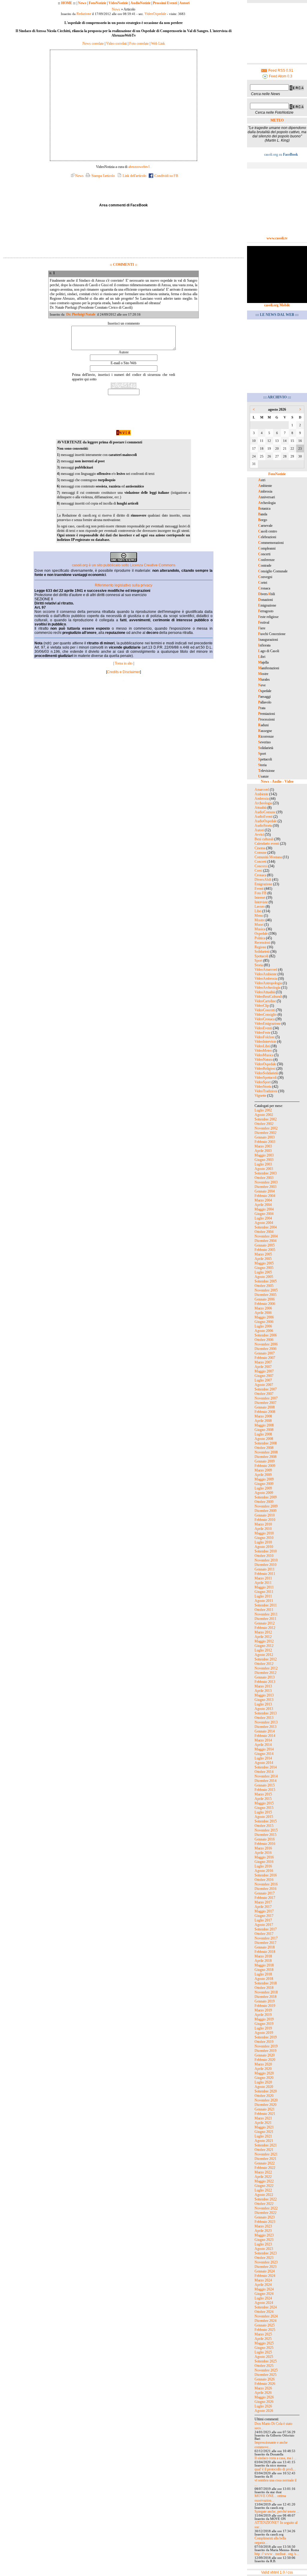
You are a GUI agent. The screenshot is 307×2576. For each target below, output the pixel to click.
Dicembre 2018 (265, 1997)
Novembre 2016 (266, 1884)
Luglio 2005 (263, 1272)
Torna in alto (124, 663)
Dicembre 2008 (265, 1457)
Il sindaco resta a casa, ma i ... (276, 2458)
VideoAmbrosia (266, 979)
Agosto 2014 (264, 1763)
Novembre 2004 (266, 1236)
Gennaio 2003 (265, 1137)
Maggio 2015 (264, 1803)
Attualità (261, 808)
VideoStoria (263, 1087)
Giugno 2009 (264, 1484)
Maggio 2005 (264, 1263)
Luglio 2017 (263, 1920)
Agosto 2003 (264, 1169)
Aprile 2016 (263, 1853)
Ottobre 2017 (264, 1934)
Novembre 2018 (266, 1992)
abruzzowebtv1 (139, 167)
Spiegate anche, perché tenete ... (277, 2512)
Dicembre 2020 (265, 2105)
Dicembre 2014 (265, 1781)
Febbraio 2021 (265, 2114)
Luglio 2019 (263, 2028)
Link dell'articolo (134, 176)
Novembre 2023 (266, 2262)
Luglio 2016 (263, 1866)
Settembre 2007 (266, 1389)
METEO (277, 120)
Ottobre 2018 (264, 1988)
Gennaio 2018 (265, 1947)
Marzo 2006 (263, 1308)
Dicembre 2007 (265, 1403)
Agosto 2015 (264, 1817)
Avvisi (259, 835)
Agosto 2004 (264, 1223)
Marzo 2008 (263, 1416)
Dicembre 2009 (265, 1511)
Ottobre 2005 (264, 1286)
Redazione (84, 14)
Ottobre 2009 (264, 1502)
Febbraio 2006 (265, 1304)
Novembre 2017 (266, 1938)
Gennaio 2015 (265, 1785)
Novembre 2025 (266, 2370)
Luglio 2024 (263, 2298)
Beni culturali (264, 839)
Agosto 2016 (264, 1871)
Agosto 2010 (264, 1547)
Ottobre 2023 (264, 2258)
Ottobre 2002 (264, 1124)
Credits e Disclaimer (124, 672)
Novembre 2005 (266, 1290)
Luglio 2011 (263, 1596)
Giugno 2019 (264, 2024)
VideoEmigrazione (268, 1024)
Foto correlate (139, 43)
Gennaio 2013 (265, 1677)
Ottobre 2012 (264, 1664)
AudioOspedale (266, 821)
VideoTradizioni (266, 1091)
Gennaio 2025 (265, 2325)
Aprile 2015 (263, 1799)
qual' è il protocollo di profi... (275, 2469)
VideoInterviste (265, 1042)
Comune (261, 853)
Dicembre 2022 (265, 2213)
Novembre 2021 (266, 2154)
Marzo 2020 (263, 2064)
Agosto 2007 (264, 1385)
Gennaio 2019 (265, 2001)
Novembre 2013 (266, 1722)
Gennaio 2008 (265, 1407)
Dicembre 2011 (265, 1619)
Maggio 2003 (264, 1155)
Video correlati (116, 43)
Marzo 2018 (263, 1956)
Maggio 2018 (264, 1965)
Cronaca (260, 875)
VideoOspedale (155, 14)
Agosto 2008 (264, 1439)
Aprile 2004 (263, 1205)
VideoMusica (264, 1055)
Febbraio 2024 (265, 2276)
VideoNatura (264, 1060)
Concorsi (261, 866)
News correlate (93, 43)
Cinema (260, 848)
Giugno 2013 (264, 1700)
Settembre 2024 (266, 2307)
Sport (258, 961)
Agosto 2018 (264, 1979)
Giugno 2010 (264, 1538)
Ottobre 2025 (264, 2366)
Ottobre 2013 (264, 1718)
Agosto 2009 (264, 1493)
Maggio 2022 (264, 2181)
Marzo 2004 (263, 1200)
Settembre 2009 (266, 1497)
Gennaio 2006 (265, 1299)
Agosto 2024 (264, 2303)
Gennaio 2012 (265, 1623)
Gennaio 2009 (265, 1461)
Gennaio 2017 (265, 1893)
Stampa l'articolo (103, 176)
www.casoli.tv (277, 238)
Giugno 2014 (264, 1754)
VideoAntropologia (268, 983)
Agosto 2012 (264, 1655)
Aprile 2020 (263, 2069)
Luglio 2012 (263, 1650)
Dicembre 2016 (265, 1889)
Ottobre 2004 (264, 1232)
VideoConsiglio (266, 1015)
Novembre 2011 (266, 1614)
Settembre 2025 (266, 2361)
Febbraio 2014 (265, 1736)
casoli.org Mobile (277, 305)
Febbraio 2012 (265, 1628)
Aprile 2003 (263, 1151)
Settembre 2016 (266, 1875)
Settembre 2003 (266, 1173)
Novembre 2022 (266, 2208)
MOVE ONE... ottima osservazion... (270, 2498)
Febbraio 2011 (265, 1574)
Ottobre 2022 (264, 2204)
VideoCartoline (265, 1001)
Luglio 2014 (263, 1758)
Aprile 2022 (263, 2177)
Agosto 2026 (264, 2411)
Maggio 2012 (264, 1641)
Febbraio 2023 (265, 2222)
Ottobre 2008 (264, 1448)
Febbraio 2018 (265, 1952)
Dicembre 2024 (265, 2321)
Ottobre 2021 (264, 2150)
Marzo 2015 (263, 1794)
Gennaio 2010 (265, 1515)
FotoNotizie (97, 3)
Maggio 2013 (264, 1695)
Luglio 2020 (263, 2082)
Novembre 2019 (266, 2046)
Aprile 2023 (263, 2231)
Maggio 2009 (264, 1479)
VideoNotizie (118, 3)
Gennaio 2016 (265, 1839)
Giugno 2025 (264, 2348)
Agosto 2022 (264, 2195)
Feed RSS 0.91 (280, 70)
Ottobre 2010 (264, 1556)
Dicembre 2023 (265, 2267)
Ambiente (261, 794)
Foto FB (261, 893)
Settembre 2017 (266, 1929)
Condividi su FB (166, 176)
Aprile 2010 (263, 1529)
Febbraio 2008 (265, 1412)
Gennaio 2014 (265, 1731)
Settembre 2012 (266, 1659)
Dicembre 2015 (265, 1835)
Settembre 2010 (266, 1551)
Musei (259, 925)
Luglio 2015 (263, 1812)
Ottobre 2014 (264, 1772)
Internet (260, 898)
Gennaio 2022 (265, 2163)
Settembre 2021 (266, 2145)
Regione (260, 947)
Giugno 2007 (264, 1376)
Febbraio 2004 (265, 1196)
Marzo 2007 (263, 1362)
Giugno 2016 (264, 1862)
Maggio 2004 (264, 1209)
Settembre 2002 (266, 1119)
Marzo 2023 (263, 2226)
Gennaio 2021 (265, 2109)
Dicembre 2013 (265, 1727)
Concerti (261, 862)
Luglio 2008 (263, 1434)
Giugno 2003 (264, 1160)
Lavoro (260, 907)
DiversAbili (263, 880)
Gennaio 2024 (265, 2271)
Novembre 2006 (266, 1344)
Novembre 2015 (266, 1830)
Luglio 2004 (263, 1218)
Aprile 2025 (263, 2339)
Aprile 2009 (263, 1475)
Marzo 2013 (263, 1686)
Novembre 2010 (266, 1560)
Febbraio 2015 (265, 1790)
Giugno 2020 (264, 2078)
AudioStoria (263, 826)
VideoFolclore (265, 1037)
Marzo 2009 (263, 1470)
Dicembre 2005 (265, 1295)
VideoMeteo (263, 1051)
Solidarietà (262, 952)
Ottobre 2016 (264, 1880)
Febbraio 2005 (265, 1250)
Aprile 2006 (263, 1313)
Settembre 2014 (266, 1767)
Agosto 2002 (264, 1115)
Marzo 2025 (263, 2334)
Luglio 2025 (263, 2352)
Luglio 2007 (263, 1380)
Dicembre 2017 (265, 1943)
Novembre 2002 (266, 1128)
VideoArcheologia (267, 988)
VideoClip (262, 1006)
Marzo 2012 (263, 1632)
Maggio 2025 (264, 2343)
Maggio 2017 (264, 1911)
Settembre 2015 (266, 1821)
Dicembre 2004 (265, 1241)
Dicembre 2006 (265, 1349)
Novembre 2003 (266, 1182)
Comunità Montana (268, 857)
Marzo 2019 (263, 2010)
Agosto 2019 (264, 2033)
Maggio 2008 (264, 1425)
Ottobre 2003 (264, 1178)
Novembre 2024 (266, 2316)
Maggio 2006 (264, 1317)
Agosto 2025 (264, 2357)
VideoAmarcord (266, 970)
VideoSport (263, 1082)
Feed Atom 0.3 (280, 76)
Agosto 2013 (264, 1709)
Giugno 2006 (264, 1322)
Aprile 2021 (263, 2123)
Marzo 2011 (263, 1578)
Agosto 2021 (264, 2141)
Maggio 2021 (264, 2127)
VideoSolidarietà (266, 1073)
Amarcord (262, 790)
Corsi (258, 871)
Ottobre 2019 (264, 2042)
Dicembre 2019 (265, 2051)
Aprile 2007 (263, 1367)
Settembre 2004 (266, 1227)
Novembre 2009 (266, 1506)
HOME (67, 3)
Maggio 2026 (264, 2397)
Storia (259, 965)
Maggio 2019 (264, 2019)
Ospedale (261, 934)
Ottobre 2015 (264, 1826)
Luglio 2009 (263, 1488)
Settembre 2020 (266, 2091)
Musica (260, 929)
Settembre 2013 (266, 1713)
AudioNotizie (140, 3)
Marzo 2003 (263, 1146)
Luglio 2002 (263, 1110)
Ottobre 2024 (264, 2312)
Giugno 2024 (264, 2294)
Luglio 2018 (263, 1974)
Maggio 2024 (264, 2289)
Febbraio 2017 (265, 1898)
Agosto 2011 (264, 1601)
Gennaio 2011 (265, 1569)
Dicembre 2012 (265, 1673)
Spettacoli (261, 956)
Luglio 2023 (263, 2244)
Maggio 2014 (264, 1749)
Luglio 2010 (263, 1542)
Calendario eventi (267, 844)
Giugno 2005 (264, 1268)
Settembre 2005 (266, 1281)
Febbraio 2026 (265, 2384)
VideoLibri (262, 1046)
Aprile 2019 (263, 2015)
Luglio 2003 (263, 1164)
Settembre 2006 (266, 1335)
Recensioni (262, 943)
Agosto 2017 (264, 1925)
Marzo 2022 (263, 2172)
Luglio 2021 (263, 2136)
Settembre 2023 (266, 2253)
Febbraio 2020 (265, 2060)
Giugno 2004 (264, 1214)
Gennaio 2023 (265, 2217)
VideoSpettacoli (266, 1078)
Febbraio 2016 (265, 1844)
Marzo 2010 (263, 1524)
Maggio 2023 (264, 2235)
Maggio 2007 (264, 1371)
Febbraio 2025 (265, 2330)
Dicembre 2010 (265, 1565)
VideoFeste (262, 1033)
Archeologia (263, 803)
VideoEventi (263, 1028)
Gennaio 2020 (265, 2055)
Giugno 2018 (264, 1970)
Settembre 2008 (266, 1443)
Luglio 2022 (263, 2190)
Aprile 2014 (263, 1745)
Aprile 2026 (263, 2393)
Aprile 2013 (263, 1691)
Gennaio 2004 (265, 1191)
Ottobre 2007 (264, 1394)
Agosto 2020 (264, 2087)
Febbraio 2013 (265, 1682)
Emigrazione (263, 884)
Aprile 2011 (263, 1583)
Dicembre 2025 (265, 2375)
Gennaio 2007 (265, 1353)
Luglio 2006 (263, 1326)
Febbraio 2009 (265, 1466)
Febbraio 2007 (265, 1358)
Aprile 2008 (263, 1421)
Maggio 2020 (264, 2073)
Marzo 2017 (263, 1902)
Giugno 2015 (264, 1808)
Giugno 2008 (264, 1430)
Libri (258, 911)
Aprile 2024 (263, 2285)
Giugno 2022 (264, 2186)
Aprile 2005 (263, 1259)
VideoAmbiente (266, 974)
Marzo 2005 (263, 1254)
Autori (184, 3)
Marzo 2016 (263, 1848)
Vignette (260, 1096)
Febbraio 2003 (265, 1142)
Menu (259, 916)
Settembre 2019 (266, 2037)
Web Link (158, 43)
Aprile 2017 (263, 1907)
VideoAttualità (265, 992)
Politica (260, 938)
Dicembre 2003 (265, 1187)
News (82, 3)
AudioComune (265, 812)
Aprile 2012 (263, 1637)
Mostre (260, 920)
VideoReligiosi (265, 1069)
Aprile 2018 (263, 1961)
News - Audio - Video (277, 781)
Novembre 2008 (266, 1452)
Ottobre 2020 (264, 2096)
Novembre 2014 (266, 1776)
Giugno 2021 (264, 2132)
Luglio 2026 (263, 2406)
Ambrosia (262, 799)
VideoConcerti (265, 1010)
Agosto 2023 (264, 2249)
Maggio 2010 (264, 1533)
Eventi (259, 889)
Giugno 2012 (264, 1646)
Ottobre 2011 (264, 1610)
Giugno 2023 (264, 2240)
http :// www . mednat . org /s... (277, 2554)
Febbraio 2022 (265, 2168)
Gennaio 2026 (265, 2379)
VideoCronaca (265, 1019)
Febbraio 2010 (265, 1520)
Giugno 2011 (264, 1592)
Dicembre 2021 (265, 2159)
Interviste (261, 902)
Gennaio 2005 (265, 1245)
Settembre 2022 (266, 2199)
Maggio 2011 (264, 1587)
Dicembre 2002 (265, 1133)
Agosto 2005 (264, 1277)
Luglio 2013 (263, 1704)
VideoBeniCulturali (268, 997)
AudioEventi (264, 817)
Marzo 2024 (263, 2280)
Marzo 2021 (263, 2118)
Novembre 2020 (266, 2100)
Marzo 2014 (263, 1740)
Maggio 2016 (264, 1857)
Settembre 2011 (266, 1605)
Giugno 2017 (264, 1916)
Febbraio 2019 (265, 2006)
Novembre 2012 (266, 1668)
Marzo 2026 (263, 2388)
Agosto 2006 (264, 1331)
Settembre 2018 (266, 1983)
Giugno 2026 (264, 2402)
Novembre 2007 (266, 1398)
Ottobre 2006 (264, 1340)
